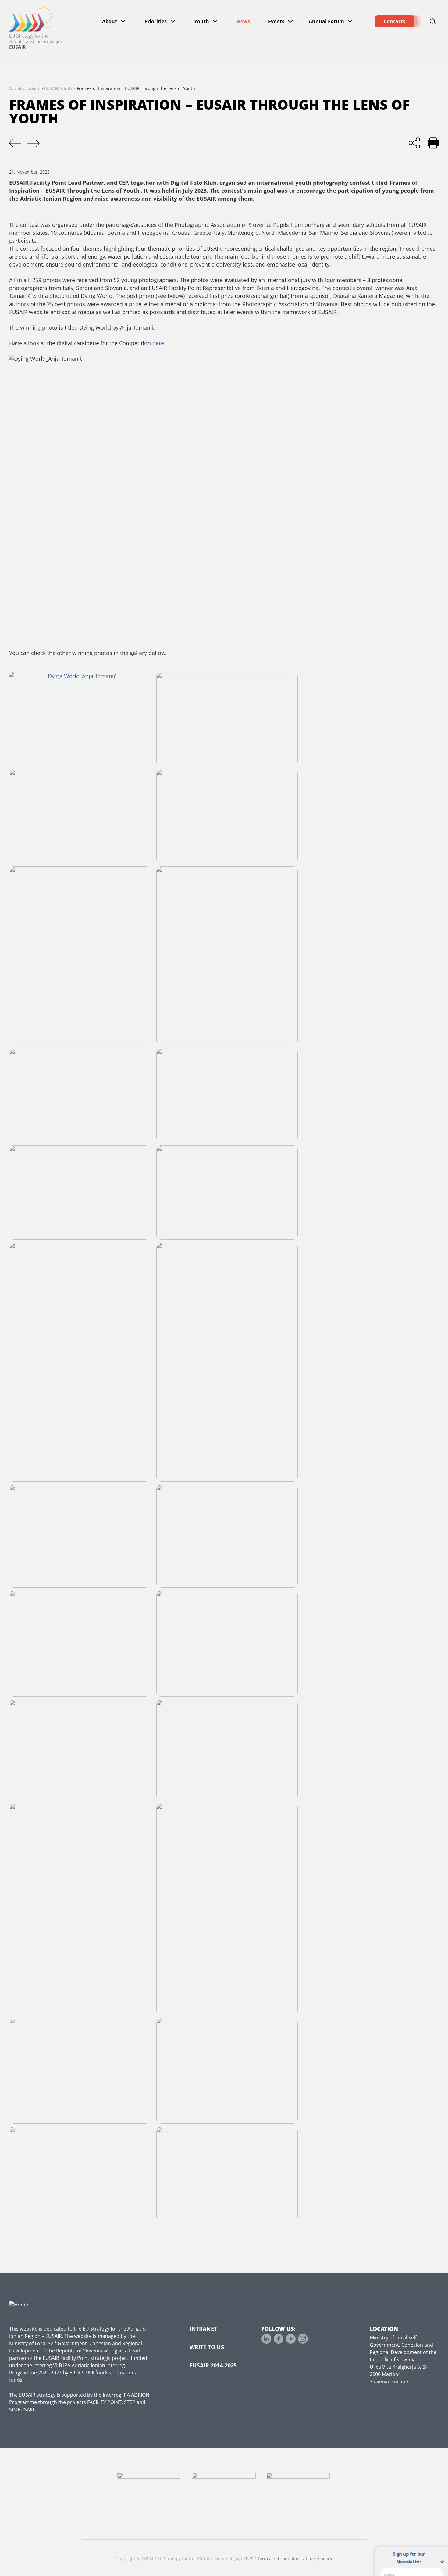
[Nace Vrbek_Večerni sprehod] (80, 816)
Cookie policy (319, 2558)
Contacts (395, 21)
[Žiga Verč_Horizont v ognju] (227, 1362)
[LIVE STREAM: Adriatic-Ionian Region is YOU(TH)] (15, 143)
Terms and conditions (279, 2558)
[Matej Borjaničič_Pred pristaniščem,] (80, 1192)
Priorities (156, 21)
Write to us (207, 2347)
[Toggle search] (433, 21)
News (243, 21)
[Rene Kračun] (80, 2174)
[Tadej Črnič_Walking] (227, 2071)
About (110, 21)
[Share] (414, 143)
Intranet (203, 2329)
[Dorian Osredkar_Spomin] (80, 1644)
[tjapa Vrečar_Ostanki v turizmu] (80, 1536)
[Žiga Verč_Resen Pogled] (80, 1095)
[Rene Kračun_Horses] (227, 1095)
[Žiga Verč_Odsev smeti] (80, 1750)
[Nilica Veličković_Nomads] (80, 1909)
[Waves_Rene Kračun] (227, 719)
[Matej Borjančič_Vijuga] (227, 1909)
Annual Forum (326, 21)
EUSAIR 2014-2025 (213, 2365)
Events (276, 21)
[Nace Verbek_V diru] (80, 2071)
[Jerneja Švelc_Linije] (227, 1750)
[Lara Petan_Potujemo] (80, 1362)
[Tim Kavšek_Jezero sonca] (227, 1644)
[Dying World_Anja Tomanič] (80, 719)
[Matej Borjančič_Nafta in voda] (227, 1536)
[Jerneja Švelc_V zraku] (227, 2174)
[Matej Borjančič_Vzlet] (80, 956)
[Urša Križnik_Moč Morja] (227, 956)
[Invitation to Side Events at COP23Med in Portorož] (34, 143)
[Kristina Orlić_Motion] (227, 1192)
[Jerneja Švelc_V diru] (227, 816)
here (158, 343)
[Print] (433, 143)
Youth (202, 21)
